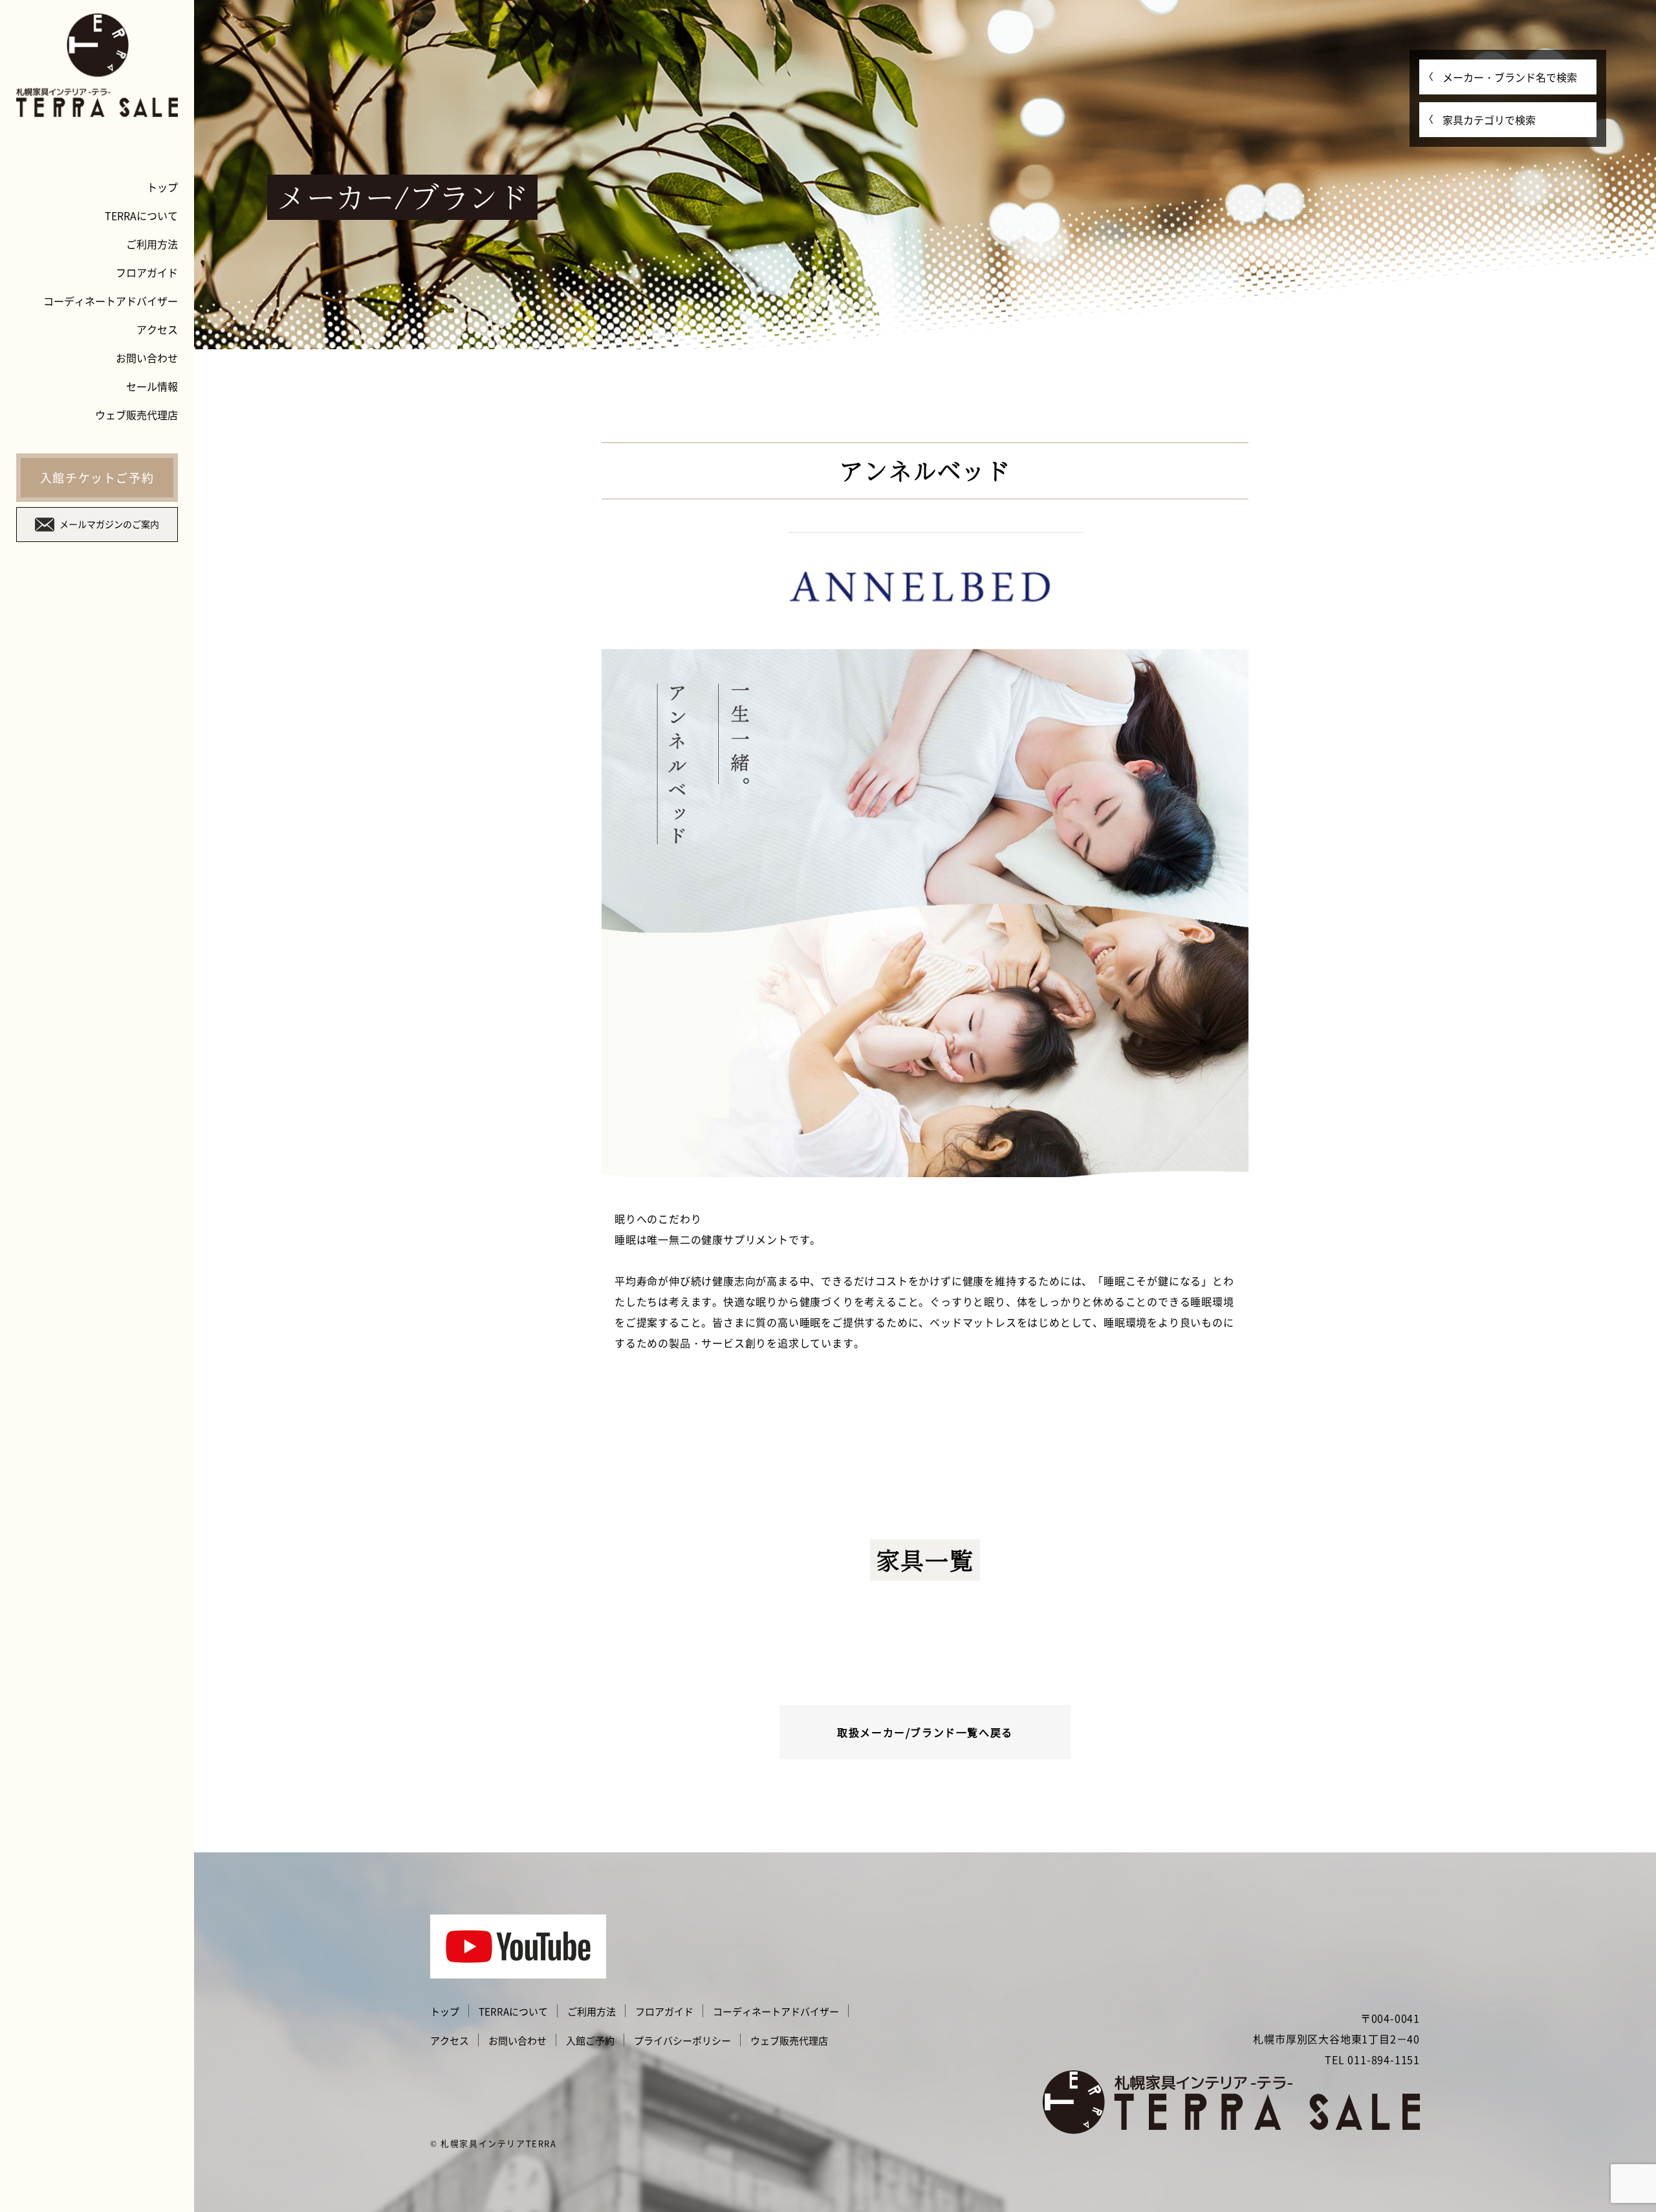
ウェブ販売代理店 (136, 415)
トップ (162, 187)
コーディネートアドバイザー (111, 301)
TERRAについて (141, 215)
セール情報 (152, 386)
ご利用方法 (152, 244)
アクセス (157, 329)
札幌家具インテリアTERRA (498, 2143)
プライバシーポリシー (682, 2041)
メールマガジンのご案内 (109, 524)
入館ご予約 (590, 2041)
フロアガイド (147, 272)
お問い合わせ (147, 358)
